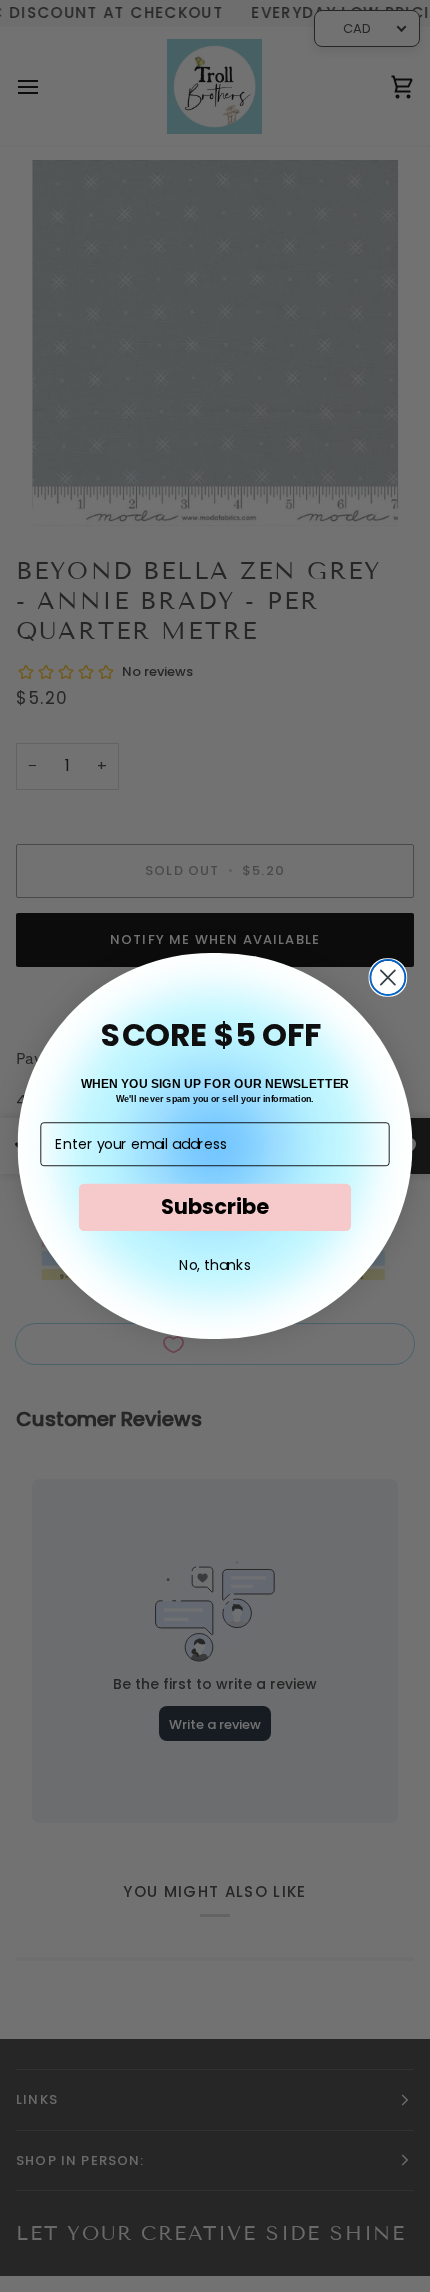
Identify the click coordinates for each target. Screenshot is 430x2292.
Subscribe (215, 1206)
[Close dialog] (387, 977)
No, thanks (215, 1264)
